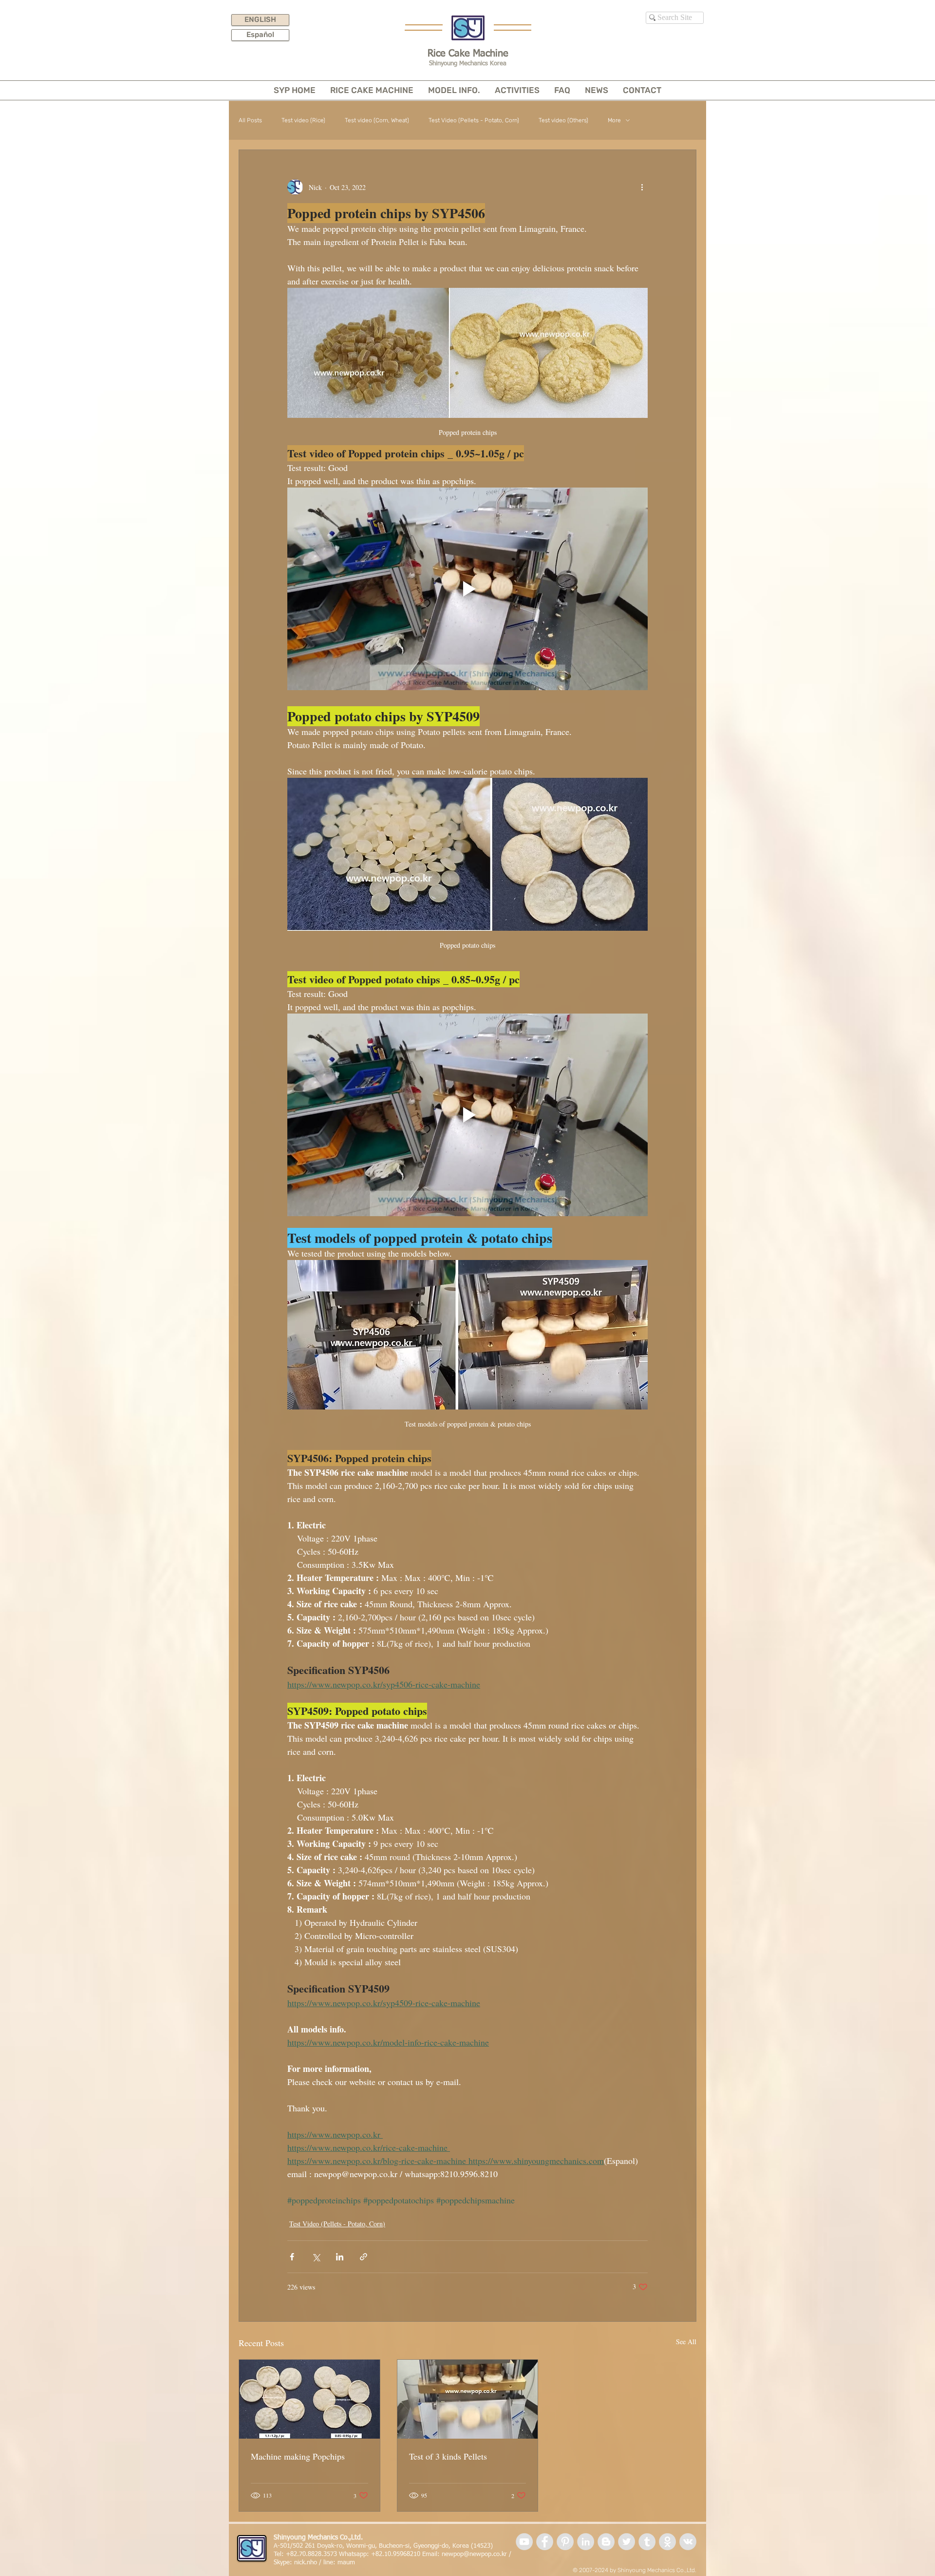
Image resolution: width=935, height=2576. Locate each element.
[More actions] (642, 187)
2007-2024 (594, 2570)
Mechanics (661, 2570)
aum (349, 2563)
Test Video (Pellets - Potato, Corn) (474, 120)
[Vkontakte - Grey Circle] (688, 2542)
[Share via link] (364, 2257)
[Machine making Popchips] (309, 2399)
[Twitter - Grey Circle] (626, 2542)
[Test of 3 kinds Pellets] (468, 2399)
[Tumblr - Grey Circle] (647, 2542)
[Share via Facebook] (292, 2257)
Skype (282, 2563)
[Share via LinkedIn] (340, 2257)
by (613, 2570)
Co (680, 2570)
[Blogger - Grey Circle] (606, 2542)
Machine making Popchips (298, 2456)
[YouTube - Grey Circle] (524, 2542)
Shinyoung (632, 2570)
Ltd (691, 2570)
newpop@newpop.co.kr (474, 2554)
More (614, 120)
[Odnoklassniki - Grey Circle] (667, 2542)
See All (686, 2341)
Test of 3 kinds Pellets (448, 2456)
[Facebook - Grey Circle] (545, 2542)
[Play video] (467, 589)
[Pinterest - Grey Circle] (565, 2542)
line (328, 2563)
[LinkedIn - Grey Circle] (586, 2542)
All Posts (250, 120)
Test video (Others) (563, 120)
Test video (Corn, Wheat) (377, 120)
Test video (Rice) (303, 120)
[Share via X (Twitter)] (316, 2257)
